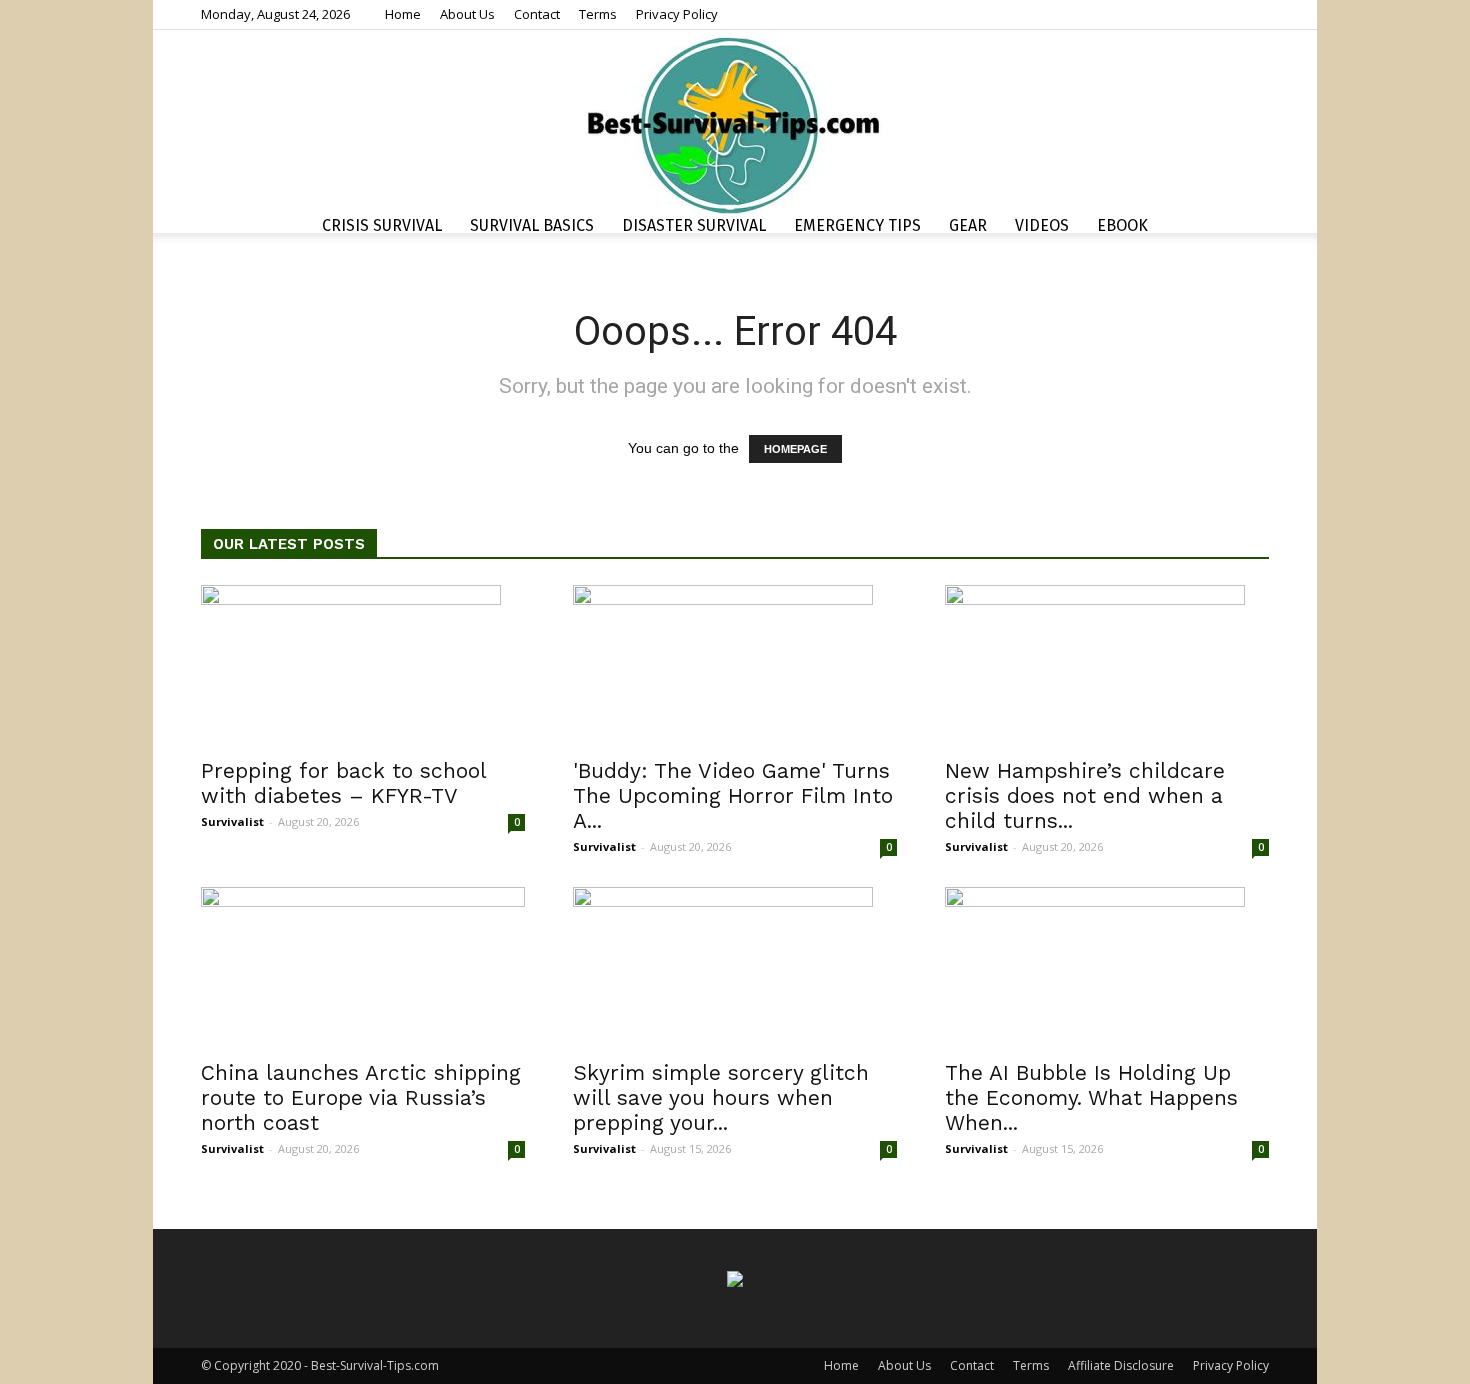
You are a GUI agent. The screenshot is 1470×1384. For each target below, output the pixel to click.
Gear (968, 225)
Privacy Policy (677, 14)
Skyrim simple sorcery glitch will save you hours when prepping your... (721, 1097)
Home (403, 14)
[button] (1245, 228)
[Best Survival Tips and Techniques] (735, 124)
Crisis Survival (382, 225)
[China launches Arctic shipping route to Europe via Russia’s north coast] (363, 967)
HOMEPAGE (795, 449)
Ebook (1122, 225)
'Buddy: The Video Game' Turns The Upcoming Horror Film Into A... (733, 795)
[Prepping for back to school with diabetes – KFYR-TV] (363, 665)
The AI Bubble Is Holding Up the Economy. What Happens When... (1091, 1097)
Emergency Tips (857, 225)
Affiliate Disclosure (1121, 1365)
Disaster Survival (694, 225)
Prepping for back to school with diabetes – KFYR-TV (343, 783)
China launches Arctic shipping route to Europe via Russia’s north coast (361, 1097)
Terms (598, 14)
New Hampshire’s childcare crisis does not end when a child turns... (1085, 795)
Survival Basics (532, 225)
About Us (467, 14)
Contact (537, 14)
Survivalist (232, 821)
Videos (1042, 225)
